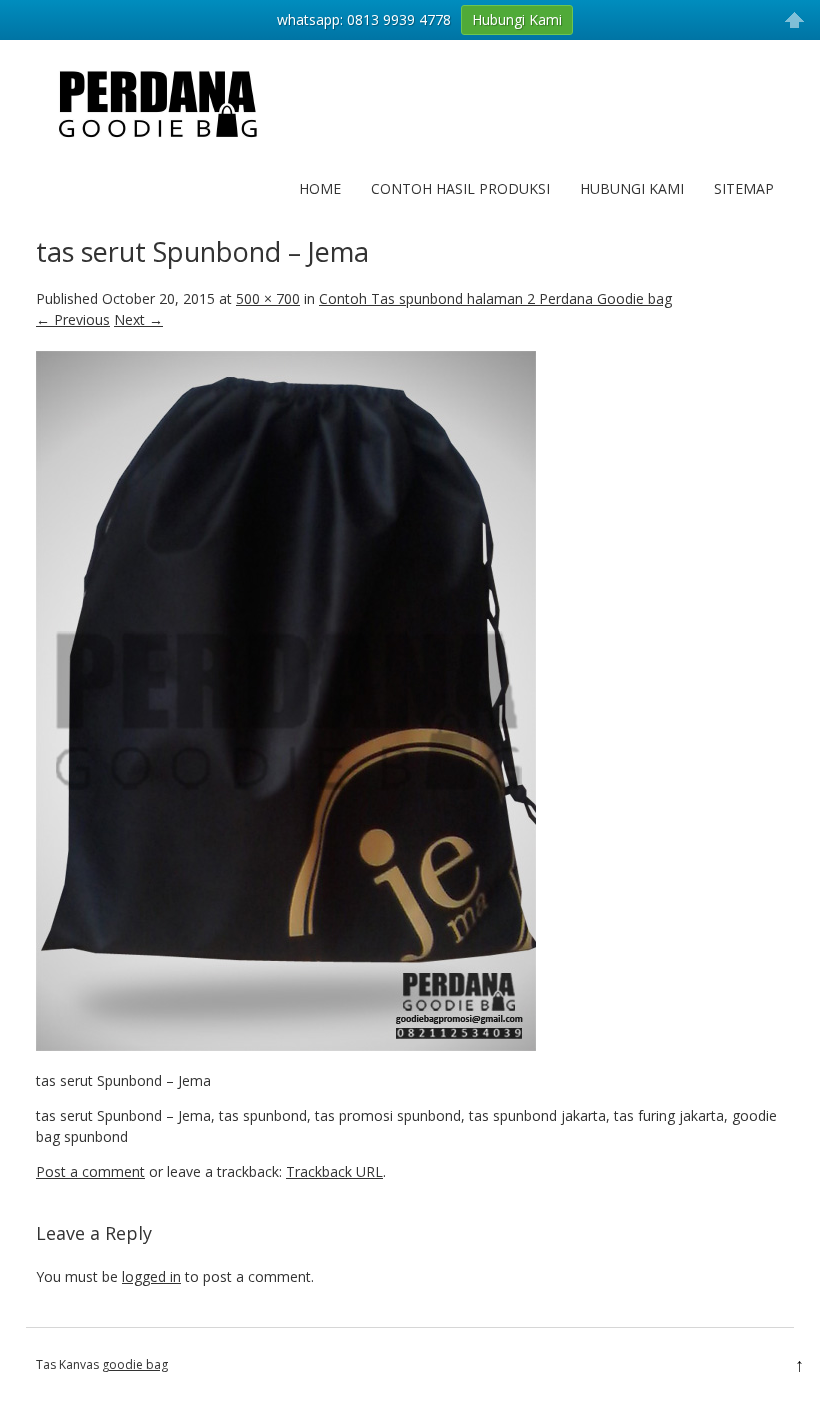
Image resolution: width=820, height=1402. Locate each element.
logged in (151, 1276)
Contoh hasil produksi (460, 188)
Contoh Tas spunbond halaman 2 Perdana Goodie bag (495, 298)
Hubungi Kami (632, 188)
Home (320, 188)
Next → (138, 319)
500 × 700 (268, 298)
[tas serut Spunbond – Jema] (286, 1045)
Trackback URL (334, 1171)
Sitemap (744, 188)
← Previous (73, 319)
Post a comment (90, 1171)
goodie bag (135, 1364)
